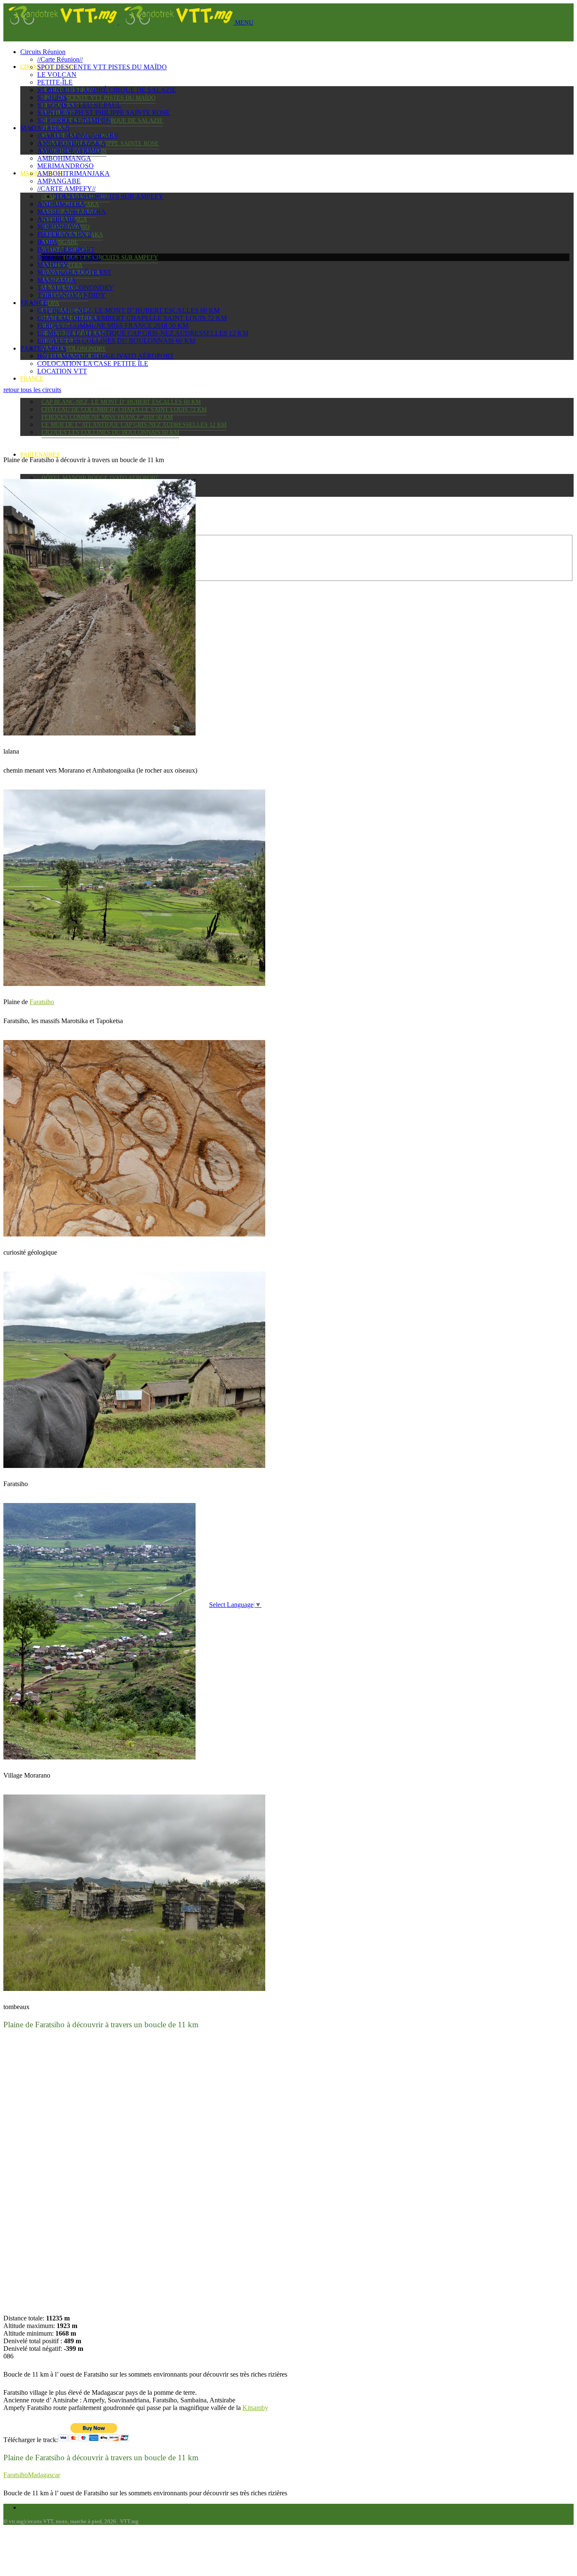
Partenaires (40, 455)
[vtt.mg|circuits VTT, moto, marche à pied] (119, 22)
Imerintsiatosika (69, 257)
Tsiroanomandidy (71, 295)
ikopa (50, 303)
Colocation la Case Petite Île (93, 364)
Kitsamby (255, 2408)
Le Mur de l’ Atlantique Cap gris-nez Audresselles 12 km (134, 425)
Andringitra (61, 204)
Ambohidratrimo (69, 151)
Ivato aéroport (66, 249)
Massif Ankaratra (72, 211)
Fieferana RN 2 (64, 234)
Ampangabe (60, 242)
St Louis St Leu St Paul (79, 105)
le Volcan (57, 75)
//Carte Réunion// (60, 59)
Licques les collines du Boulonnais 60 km (110, 432)
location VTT (62, 371)
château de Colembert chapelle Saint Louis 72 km (124, 410)
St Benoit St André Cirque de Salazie (107, 90)
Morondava (59, 227)
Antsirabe (57, 219)
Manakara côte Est (74, 272)
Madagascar (45, 128)
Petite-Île (55, 82)
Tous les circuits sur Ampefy (110, 257)
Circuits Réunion (43, 52)
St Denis (52, 97)
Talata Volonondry (74, 349)
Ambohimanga (64, 158)
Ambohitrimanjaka (73, 173)
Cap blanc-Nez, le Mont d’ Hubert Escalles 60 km (121, 402)
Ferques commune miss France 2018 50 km (107, 417)
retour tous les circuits (32, 390)
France (32, 379)
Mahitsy (53, 265)
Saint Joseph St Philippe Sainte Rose (103, 113)
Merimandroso (65, 166)
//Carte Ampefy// (66, 189)
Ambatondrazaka (71, 143)
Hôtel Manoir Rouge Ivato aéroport (100, 478)
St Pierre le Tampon (74, 120)
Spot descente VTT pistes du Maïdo (98, 98)
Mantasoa (57, 280)
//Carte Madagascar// (77, 135)
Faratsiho (42, 1002)
